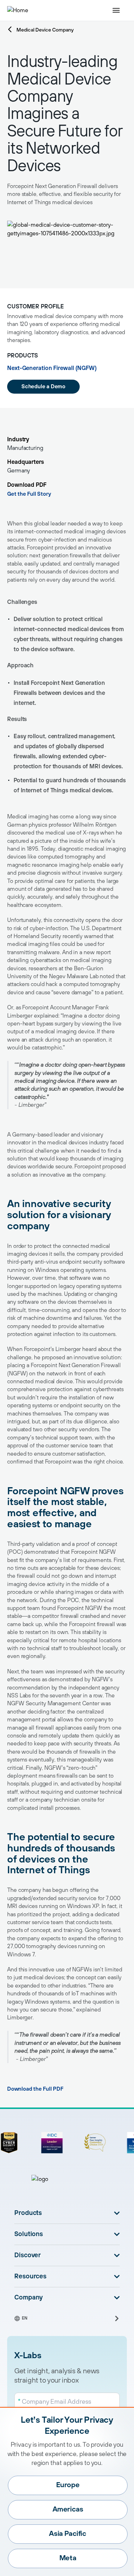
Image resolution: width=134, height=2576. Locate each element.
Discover (28, 2255)
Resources (30, 2277)
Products (28, 2213)
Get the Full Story (29, 494)
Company (29, 2298)
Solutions (29, 2234)
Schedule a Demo (43, 387)
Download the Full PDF (35, 2089)
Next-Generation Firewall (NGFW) (52, 368)
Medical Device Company (45, 30)
